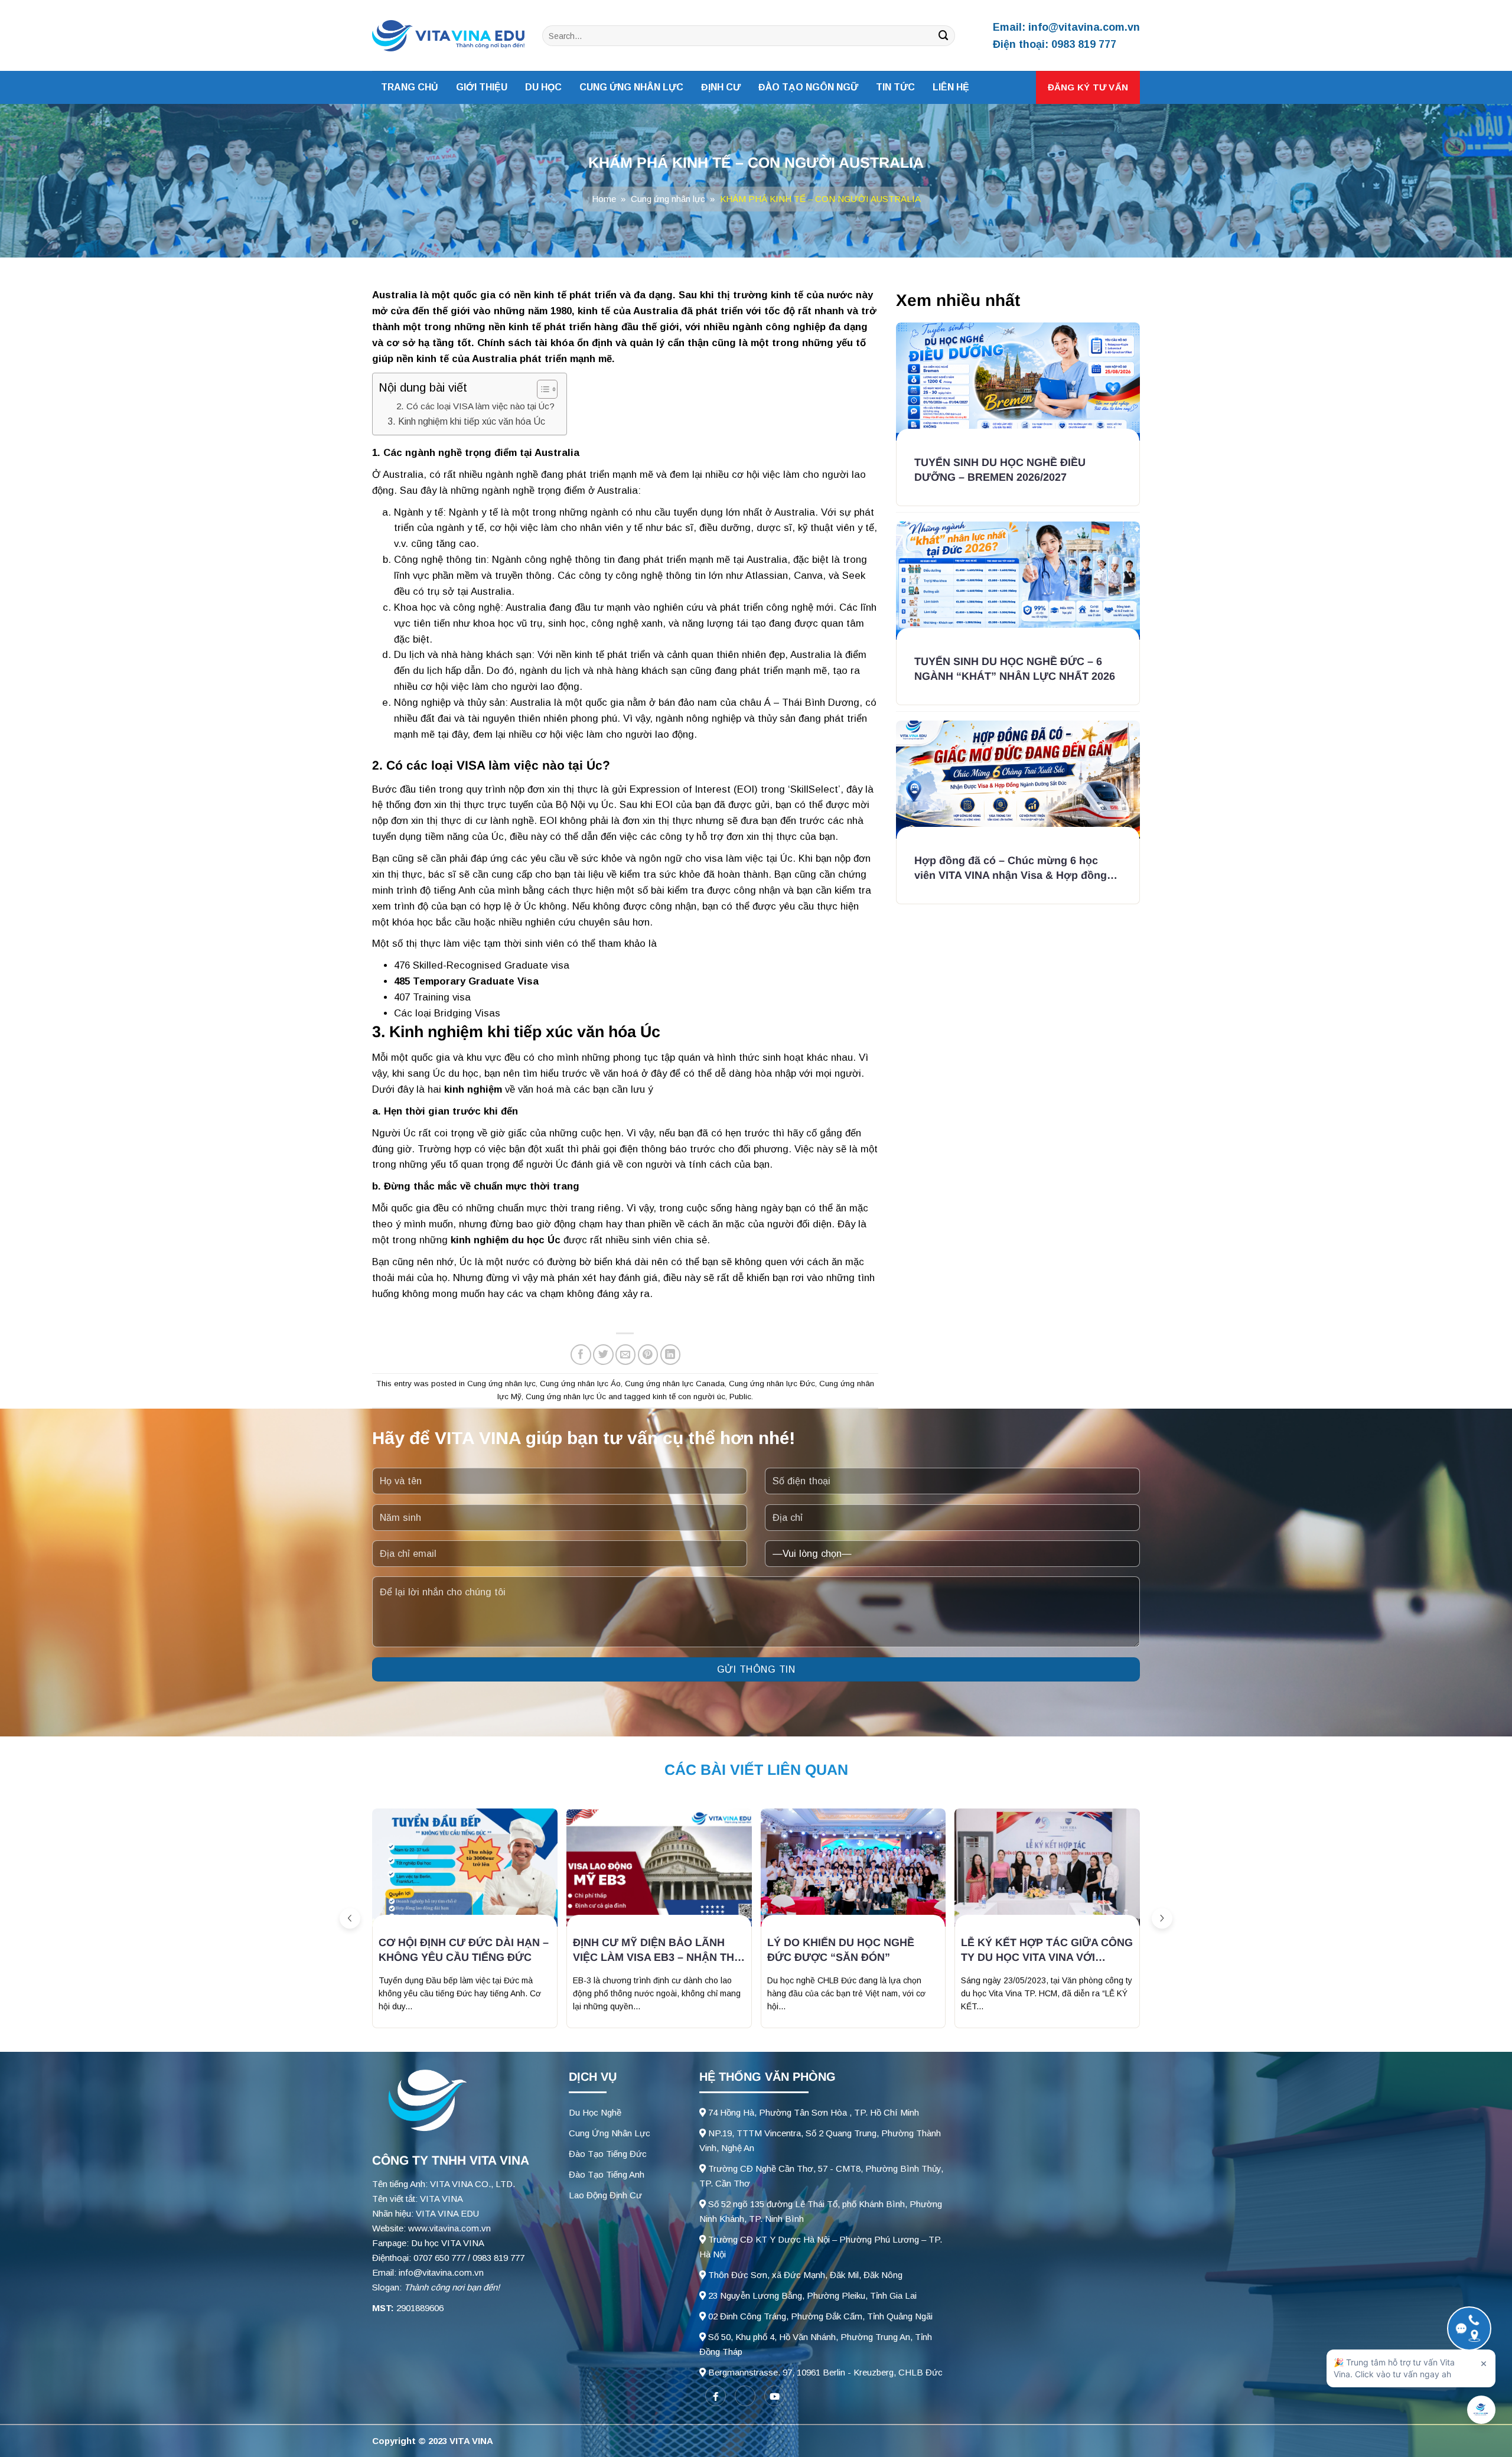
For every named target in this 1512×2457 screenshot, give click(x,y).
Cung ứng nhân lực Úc (566, 1397)
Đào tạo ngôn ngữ (808, 87)
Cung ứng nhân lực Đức (772, 1384)
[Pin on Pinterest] (648, 1355)
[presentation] (350, 1919)
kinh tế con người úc (689, 1397)
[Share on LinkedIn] (671, 1355)
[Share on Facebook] (581, 1355)
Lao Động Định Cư (605, 2195)
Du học (543, 87)
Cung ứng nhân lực (631, 87)
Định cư (721, 87)
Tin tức (895, 87)
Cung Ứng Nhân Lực (610, 2133)
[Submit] (944, 36)
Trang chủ (410, 87)
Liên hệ (951, 87)
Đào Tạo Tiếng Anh (607, 2174)
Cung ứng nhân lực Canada (675, 1384)
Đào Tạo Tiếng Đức (608, 2154)
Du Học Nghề (595, 2112)
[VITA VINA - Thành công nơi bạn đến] (448, 36)
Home (604, 199)
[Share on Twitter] (603, 1355)
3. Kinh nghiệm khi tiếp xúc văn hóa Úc (466, 421)
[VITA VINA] (425, 2101)
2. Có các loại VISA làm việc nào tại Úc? (475, 406)
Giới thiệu (482, 87)
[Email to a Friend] (626, 1355)
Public (740, 1397)
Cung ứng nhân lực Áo (580, 1384)
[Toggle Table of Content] (541, 389)
